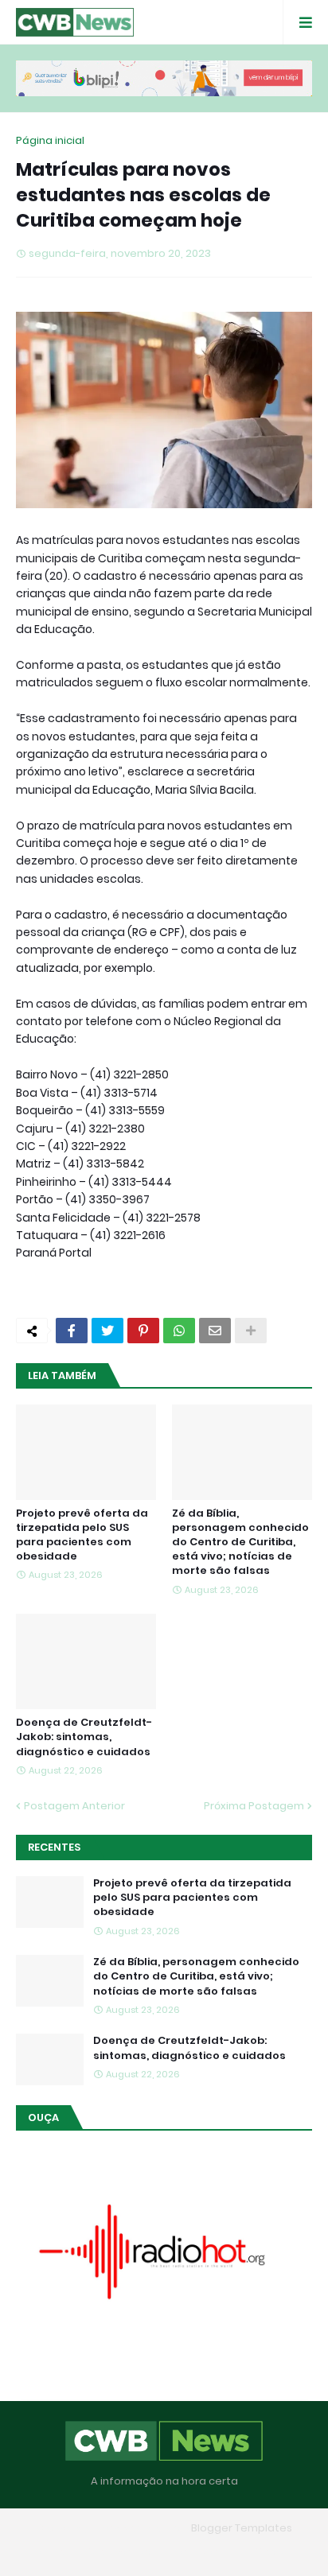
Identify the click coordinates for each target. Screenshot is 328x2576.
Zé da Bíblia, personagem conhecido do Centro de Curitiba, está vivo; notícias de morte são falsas (240, 1542)
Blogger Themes (141, 2528)
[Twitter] (107, 1331)
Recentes (54, 1847)
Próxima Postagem (254, 1806)
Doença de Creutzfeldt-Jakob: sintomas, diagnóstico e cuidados (84, 1737)
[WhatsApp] (179, 1331)
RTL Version (266, 2552)
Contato (195, 2552)
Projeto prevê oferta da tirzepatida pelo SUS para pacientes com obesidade (82, 1535)
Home (49, 2552)
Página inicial (50, 140)
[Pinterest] (143, 1331)
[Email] (215, 1331)
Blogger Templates (242, 2528)
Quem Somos (119, 2552)
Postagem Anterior (74, 1806)
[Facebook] (72, 1331)
